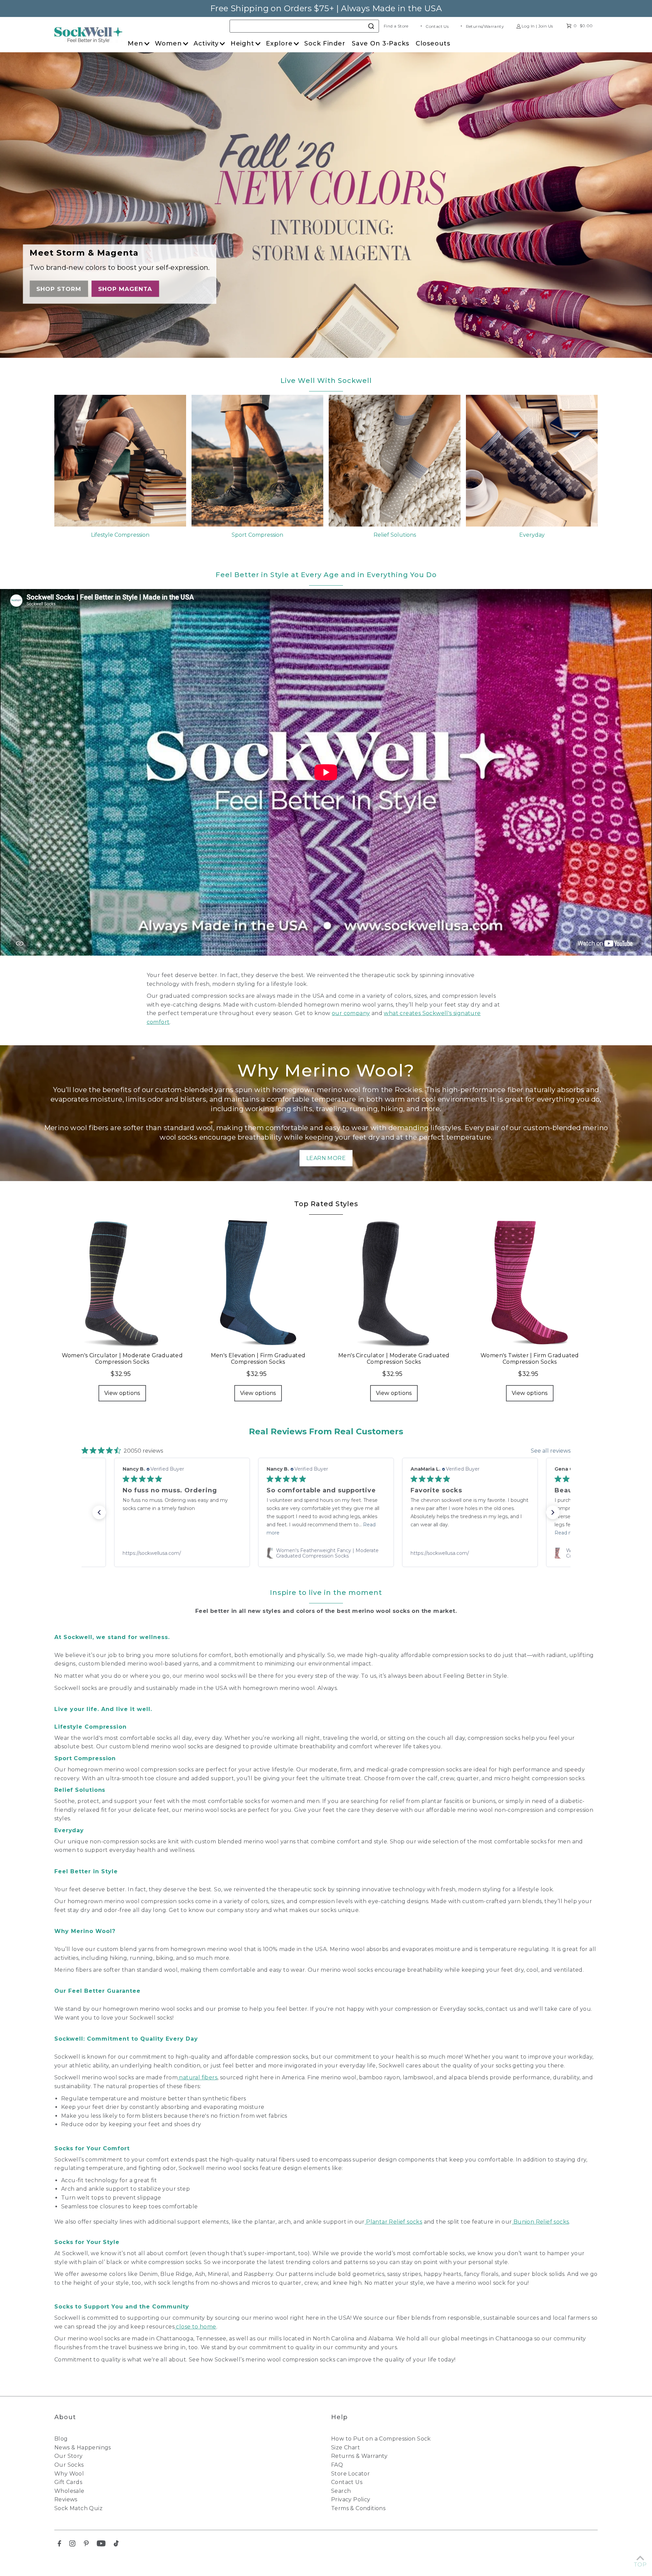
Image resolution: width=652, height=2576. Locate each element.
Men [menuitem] (135, 43)
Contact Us (437, 26)
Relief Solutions (395, 535)
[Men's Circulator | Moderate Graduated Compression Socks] (394, 1283)
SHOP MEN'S (129, 289)
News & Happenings (83, 2448)
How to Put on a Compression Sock (381, 2439)
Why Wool (69, 2474)
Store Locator (350, 2474)
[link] (182, 1553)
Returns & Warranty (359, 2456)
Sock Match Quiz (78, 2508)
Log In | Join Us (537, 26)
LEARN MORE (326, 1158)
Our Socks (69, 2465)
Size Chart (346, 2448)
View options (122, 1393)
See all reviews (551, 1451)
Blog (61, 2439)
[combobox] (304, 26)
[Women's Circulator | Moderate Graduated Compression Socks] (122, 1283)
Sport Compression (257, 535)
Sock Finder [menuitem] (325, 43)
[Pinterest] (86, 2545)
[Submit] (371, 25)
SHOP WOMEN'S (65, 289)
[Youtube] (101, 2545)
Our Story (69, 2456)
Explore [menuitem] (279, 43)
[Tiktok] (116, 2545)
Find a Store (396, 26)
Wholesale (69, 2491)
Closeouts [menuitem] (433, 43)
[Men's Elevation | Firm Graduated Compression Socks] (258, 1283)
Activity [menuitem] (206, 43)
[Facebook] (59, 2545)
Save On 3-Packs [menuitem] (381, 43)
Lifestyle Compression (120, 535)
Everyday (532, 535)
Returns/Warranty (485, 26)
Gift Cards (68, 2482)
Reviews (66, 2499)
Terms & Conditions (358, 2508)
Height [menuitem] (242, 43)
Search (341, 2491)
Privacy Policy (351, 2499)
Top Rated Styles (326, 1204)
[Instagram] (72, 2545)
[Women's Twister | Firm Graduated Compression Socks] (530, 1283)
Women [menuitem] (168, 43)
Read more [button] (280, 1533)
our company (351, 1013)
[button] (99, 1512)
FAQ (337, 2465)
